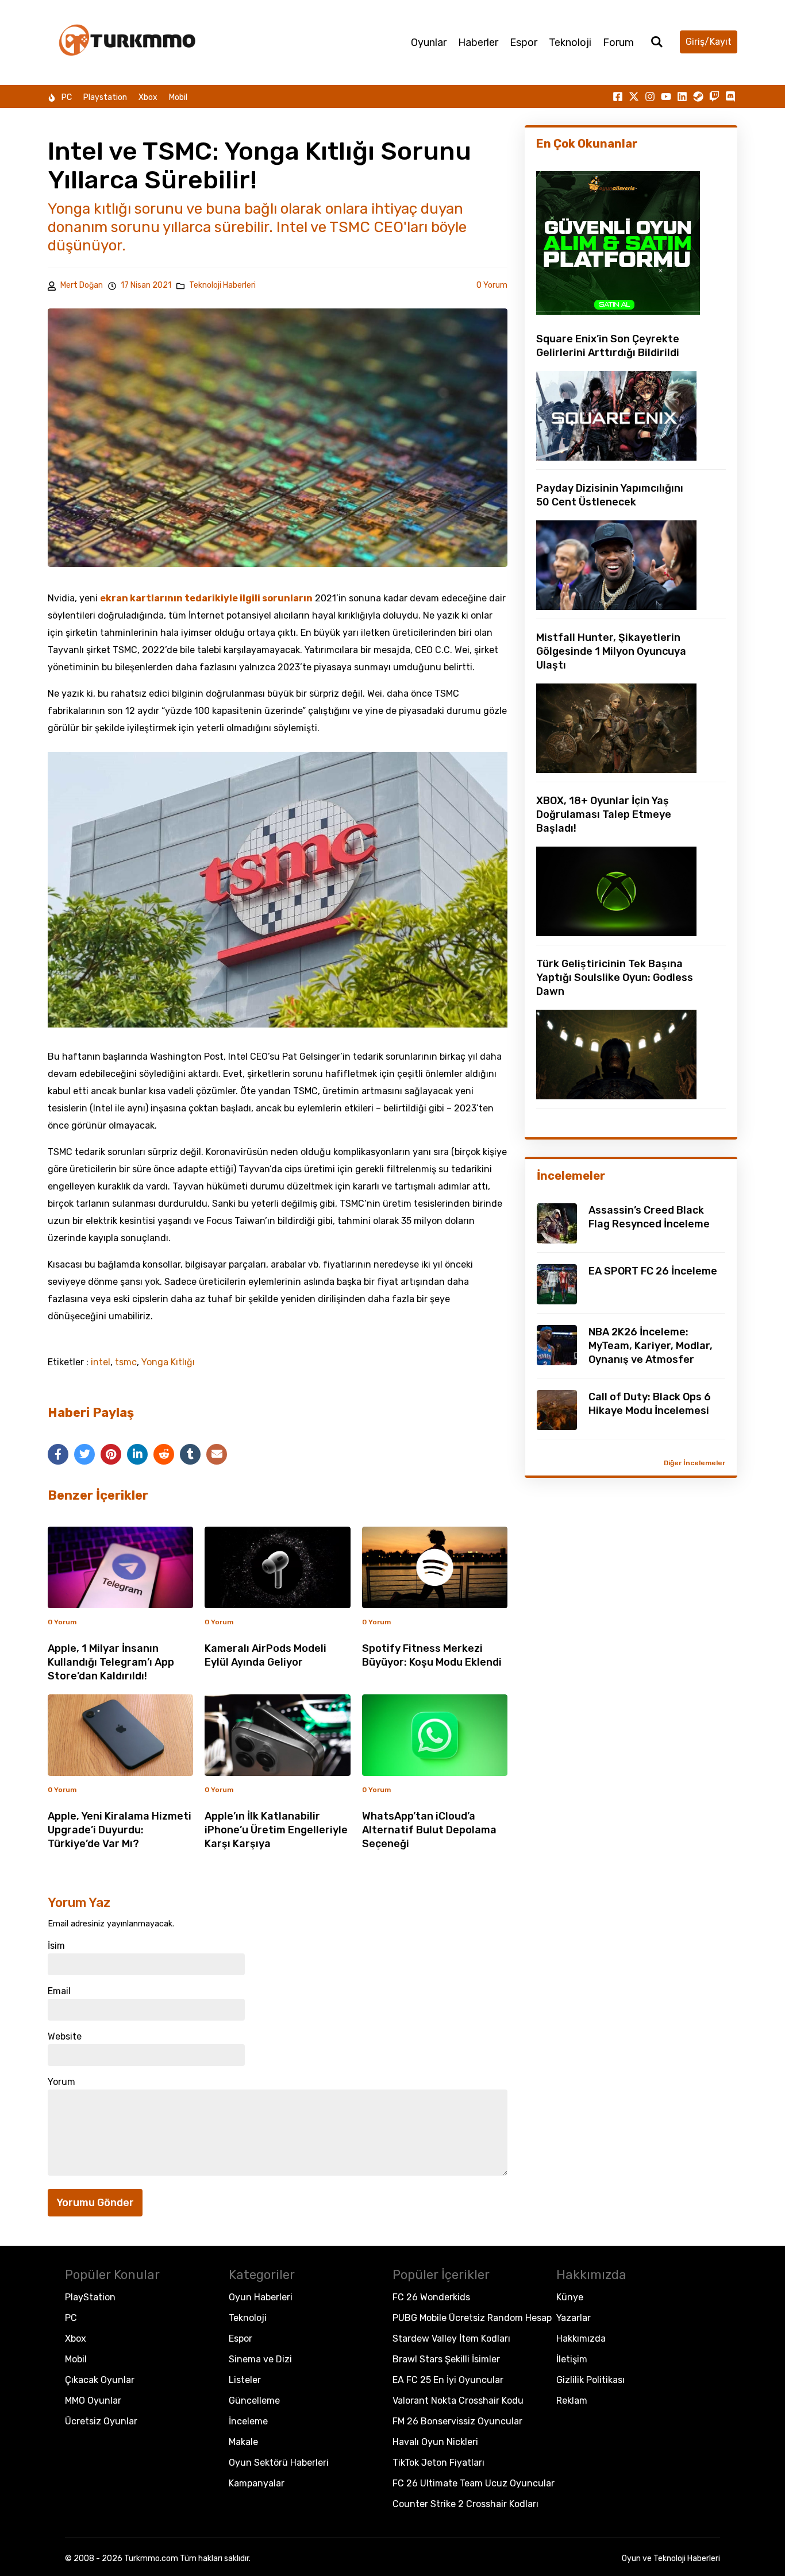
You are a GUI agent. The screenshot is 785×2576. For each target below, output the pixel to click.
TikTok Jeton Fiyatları (438, 2463)
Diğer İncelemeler (694, 1463)
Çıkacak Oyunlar (100, 2380)
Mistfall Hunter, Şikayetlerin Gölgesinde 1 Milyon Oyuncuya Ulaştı (611, 651)
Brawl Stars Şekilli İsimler (446, 2359)
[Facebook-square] (618, 96)
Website (65, 2037)
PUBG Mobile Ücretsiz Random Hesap (472, 2318)
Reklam (572, 2401)
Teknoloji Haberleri (222, 285)
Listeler (245, 2380)
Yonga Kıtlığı (168, 1362)
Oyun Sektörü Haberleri (279, 2463)
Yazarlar (574, 2318)
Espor (524, 43)
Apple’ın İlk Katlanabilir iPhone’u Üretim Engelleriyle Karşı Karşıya (276, 1830)
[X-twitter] (634, 96)
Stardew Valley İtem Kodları (451, 2339)
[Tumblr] (190, 1454)
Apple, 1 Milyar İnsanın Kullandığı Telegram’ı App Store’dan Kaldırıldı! (111, 1662)
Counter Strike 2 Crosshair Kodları (465, 2504)
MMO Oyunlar (93, 2401)
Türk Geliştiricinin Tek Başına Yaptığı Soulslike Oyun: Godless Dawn (615, 978)
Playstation (105, 97)
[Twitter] (84, 1454)
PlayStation (90, 2297)
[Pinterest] (111, 1454)
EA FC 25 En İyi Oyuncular (448, 2380)
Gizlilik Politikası (590, 2380)
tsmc (126, 1362)
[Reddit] (164, 1454)
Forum (618, 43)
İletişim (572, 2359)
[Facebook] (58, 1454)
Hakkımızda (581, 2339)
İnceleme (248, 2421)
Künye (570, 2297)
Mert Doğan (82, 285)
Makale (243, 2442)
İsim (56, 1946)
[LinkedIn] (137, 1454)
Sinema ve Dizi (260, 2359)
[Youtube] (666, 96)
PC (67, 97)
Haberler (478, 43)
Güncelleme (254, 2401)
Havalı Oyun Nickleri (435, 2442)
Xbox (148, 97)
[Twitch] (714, 96)
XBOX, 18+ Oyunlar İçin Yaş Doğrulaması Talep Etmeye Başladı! (604, 814)
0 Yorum (492, 285)
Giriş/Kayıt (709, 42)
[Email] (217, 1454)
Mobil (178, 97)
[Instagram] (650, 96)
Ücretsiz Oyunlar (101, 2421)
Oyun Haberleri (261, 2297)
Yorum (61, 2082)
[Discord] (730, 96)
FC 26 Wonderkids (431, 2297)
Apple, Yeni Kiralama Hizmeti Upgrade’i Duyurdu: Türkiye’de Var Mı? (120, 1830)
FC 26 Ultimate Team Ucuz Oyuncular (474, 2483)
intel (101, 1362)
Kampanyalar (257, 2483)
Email (59, 1991)
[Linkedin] (682, 96)
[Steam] (698, 96)
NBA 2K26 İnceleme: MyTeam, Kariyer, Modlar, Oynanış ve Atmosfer (651, 1346)
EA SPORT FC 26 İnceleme (653, 1271)
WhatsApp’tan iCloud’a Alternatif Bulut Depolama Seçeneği (429, 1830)
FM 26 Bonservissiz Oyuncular (457, 2421)
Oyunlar (429, 43)
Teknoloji (570, 43)
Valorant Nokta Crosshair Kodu (458, 2401)
